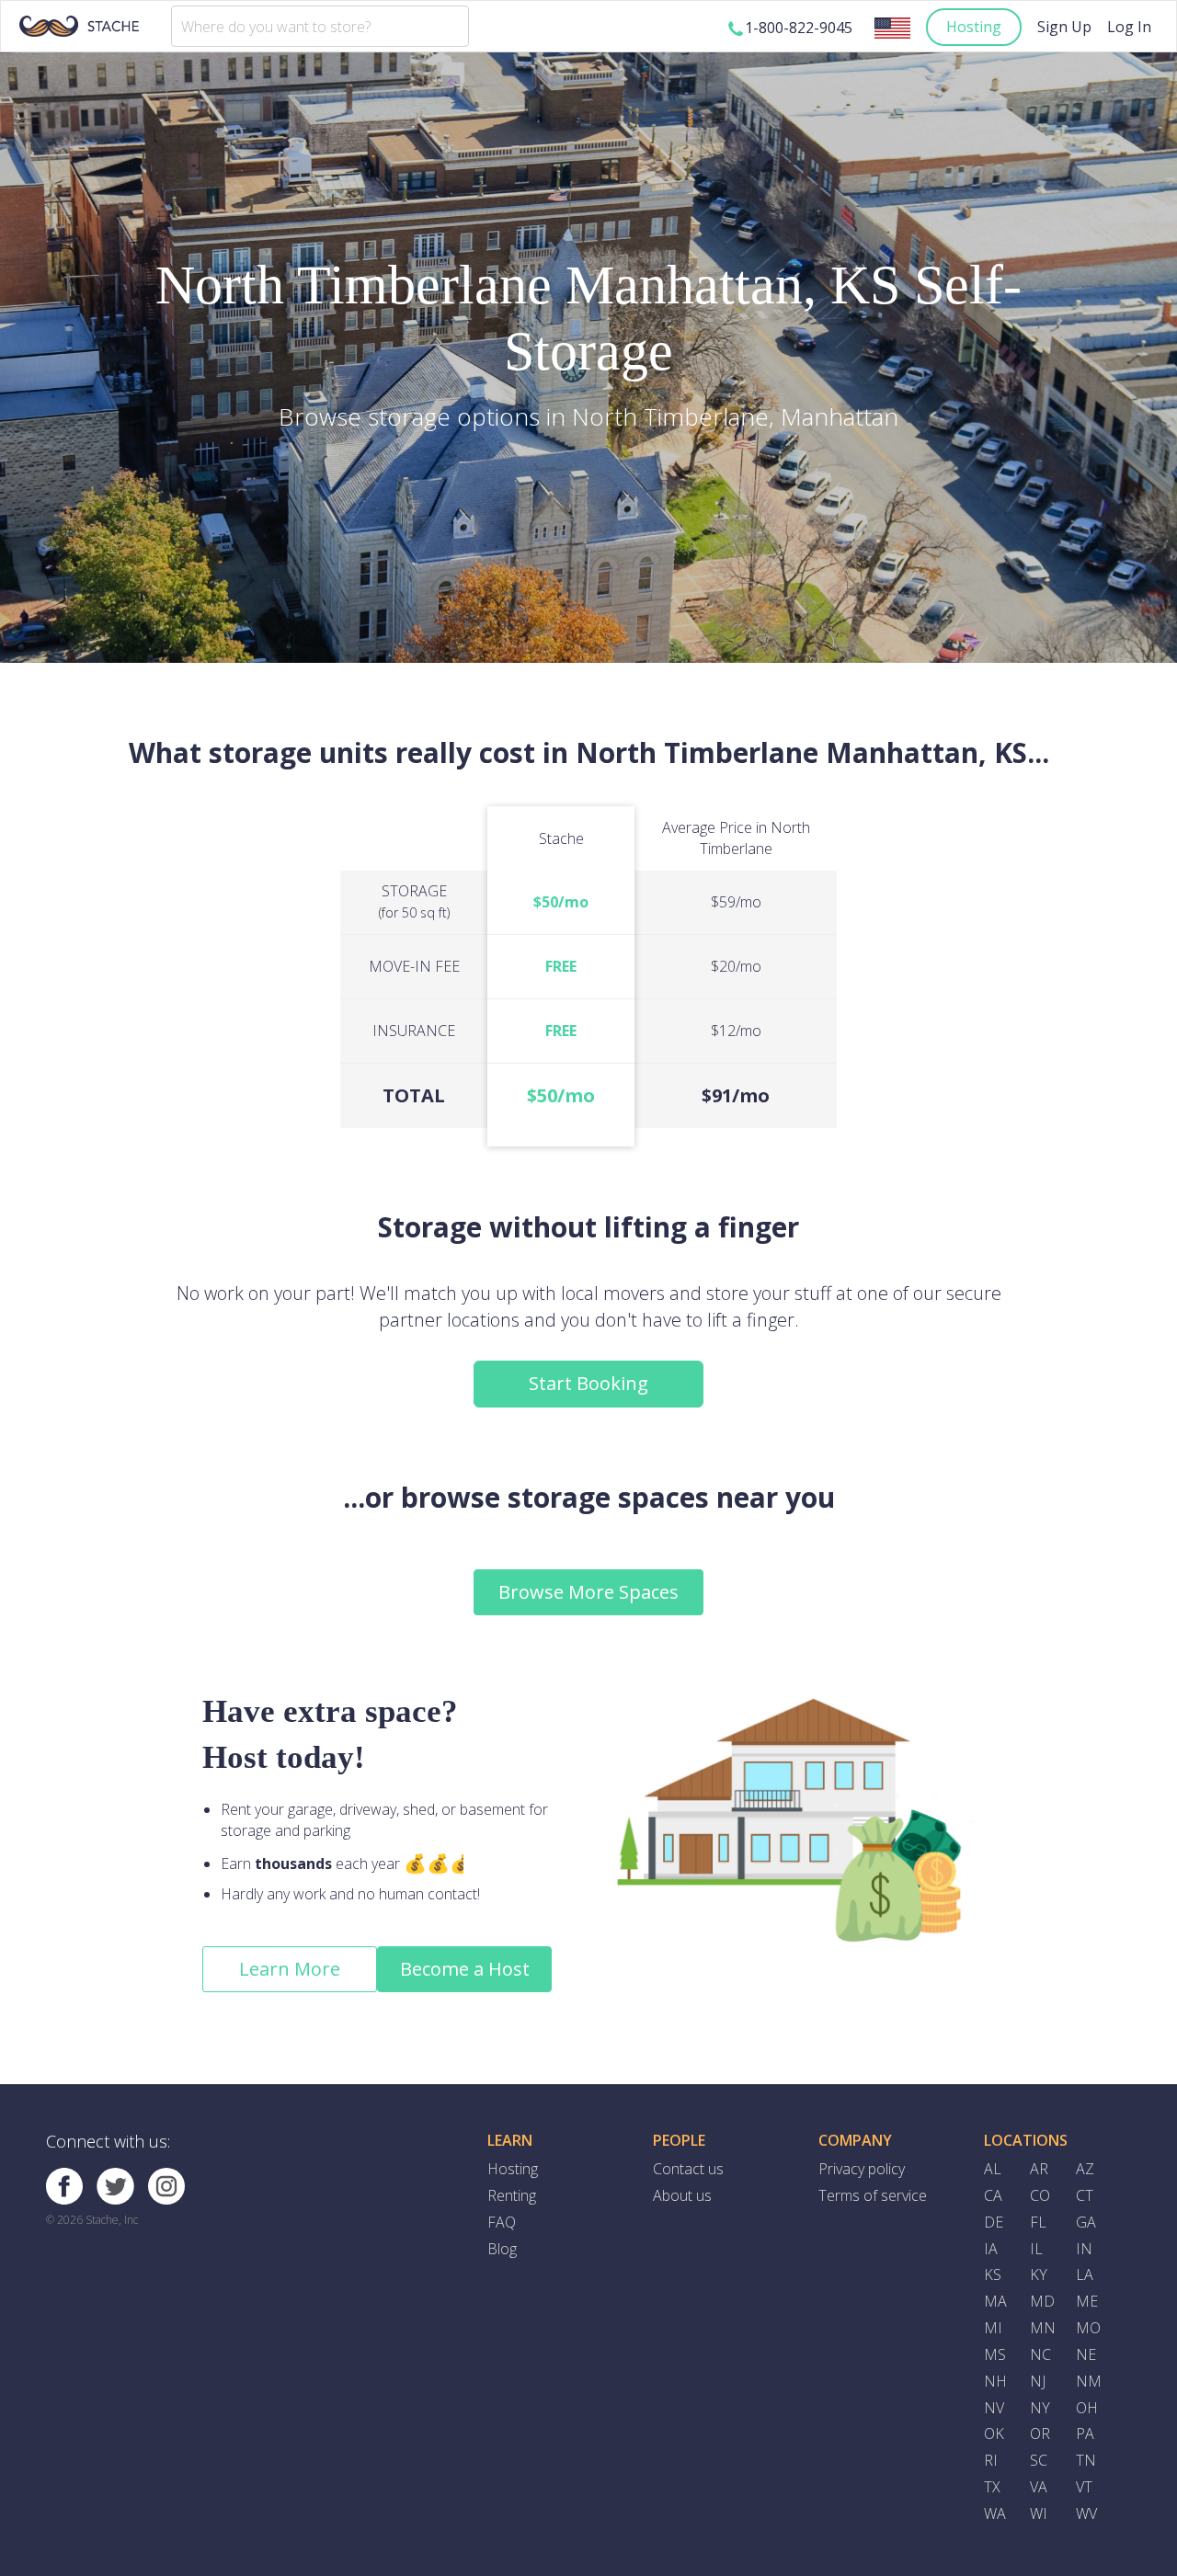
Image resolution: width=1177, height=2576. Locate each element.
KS (993, 2274)
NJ (1038, 2381)
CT (1085, 2195)
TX (992, 2487)
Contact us (688, 2169)
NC (1040, 2354)
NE (1086, 2354)
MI (993, 2328)
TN (1086, 2460)
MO (1088, 2328)
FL (1038, 2222)
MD (1042, 2301)
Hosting (974, 27)
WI (1039, 2513)
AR (1039, 2169)
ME (1087, 2301)
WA (995, 2513)
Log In (1129, 27)
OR (1040, 2434)
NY (1040, 2408)
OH (1087, 2408)
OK (994, 2434)
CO (1040, 2195)
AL (993, 2169)
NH (995, 2381)
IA (991, 2249)
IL (1036, 2249)
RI (991, 2460)
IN (1084, 2249)
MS (995, 2354)
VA (1039, 2487)
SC (1039, 2460)
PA (1085, 2434)
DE (994, 2222)
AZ (1085, 2169)
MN (1043, 2328)
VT (1084, 2487)
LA (1085, 2274)
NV (994, 2408)
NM (1089, 2381)
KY (1039, 2274)
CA (993, 2195)
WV (1086, 2513)
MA (995, 2301)
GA (1086, 2222)
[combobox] (320, 26)
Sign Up (1064, 27)
